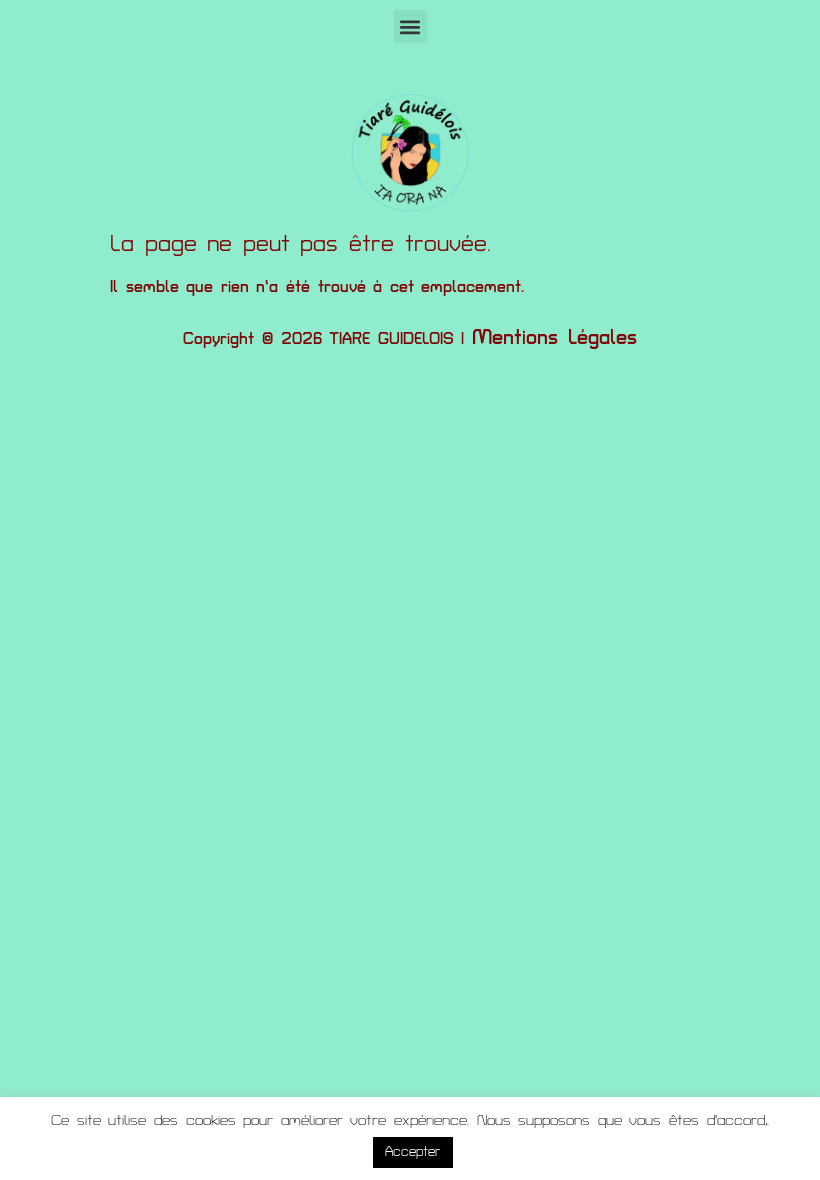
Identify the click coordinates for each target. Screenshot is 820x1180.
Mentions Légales (554, 338)
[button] (410, 26)
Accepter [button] (413, 1152)
